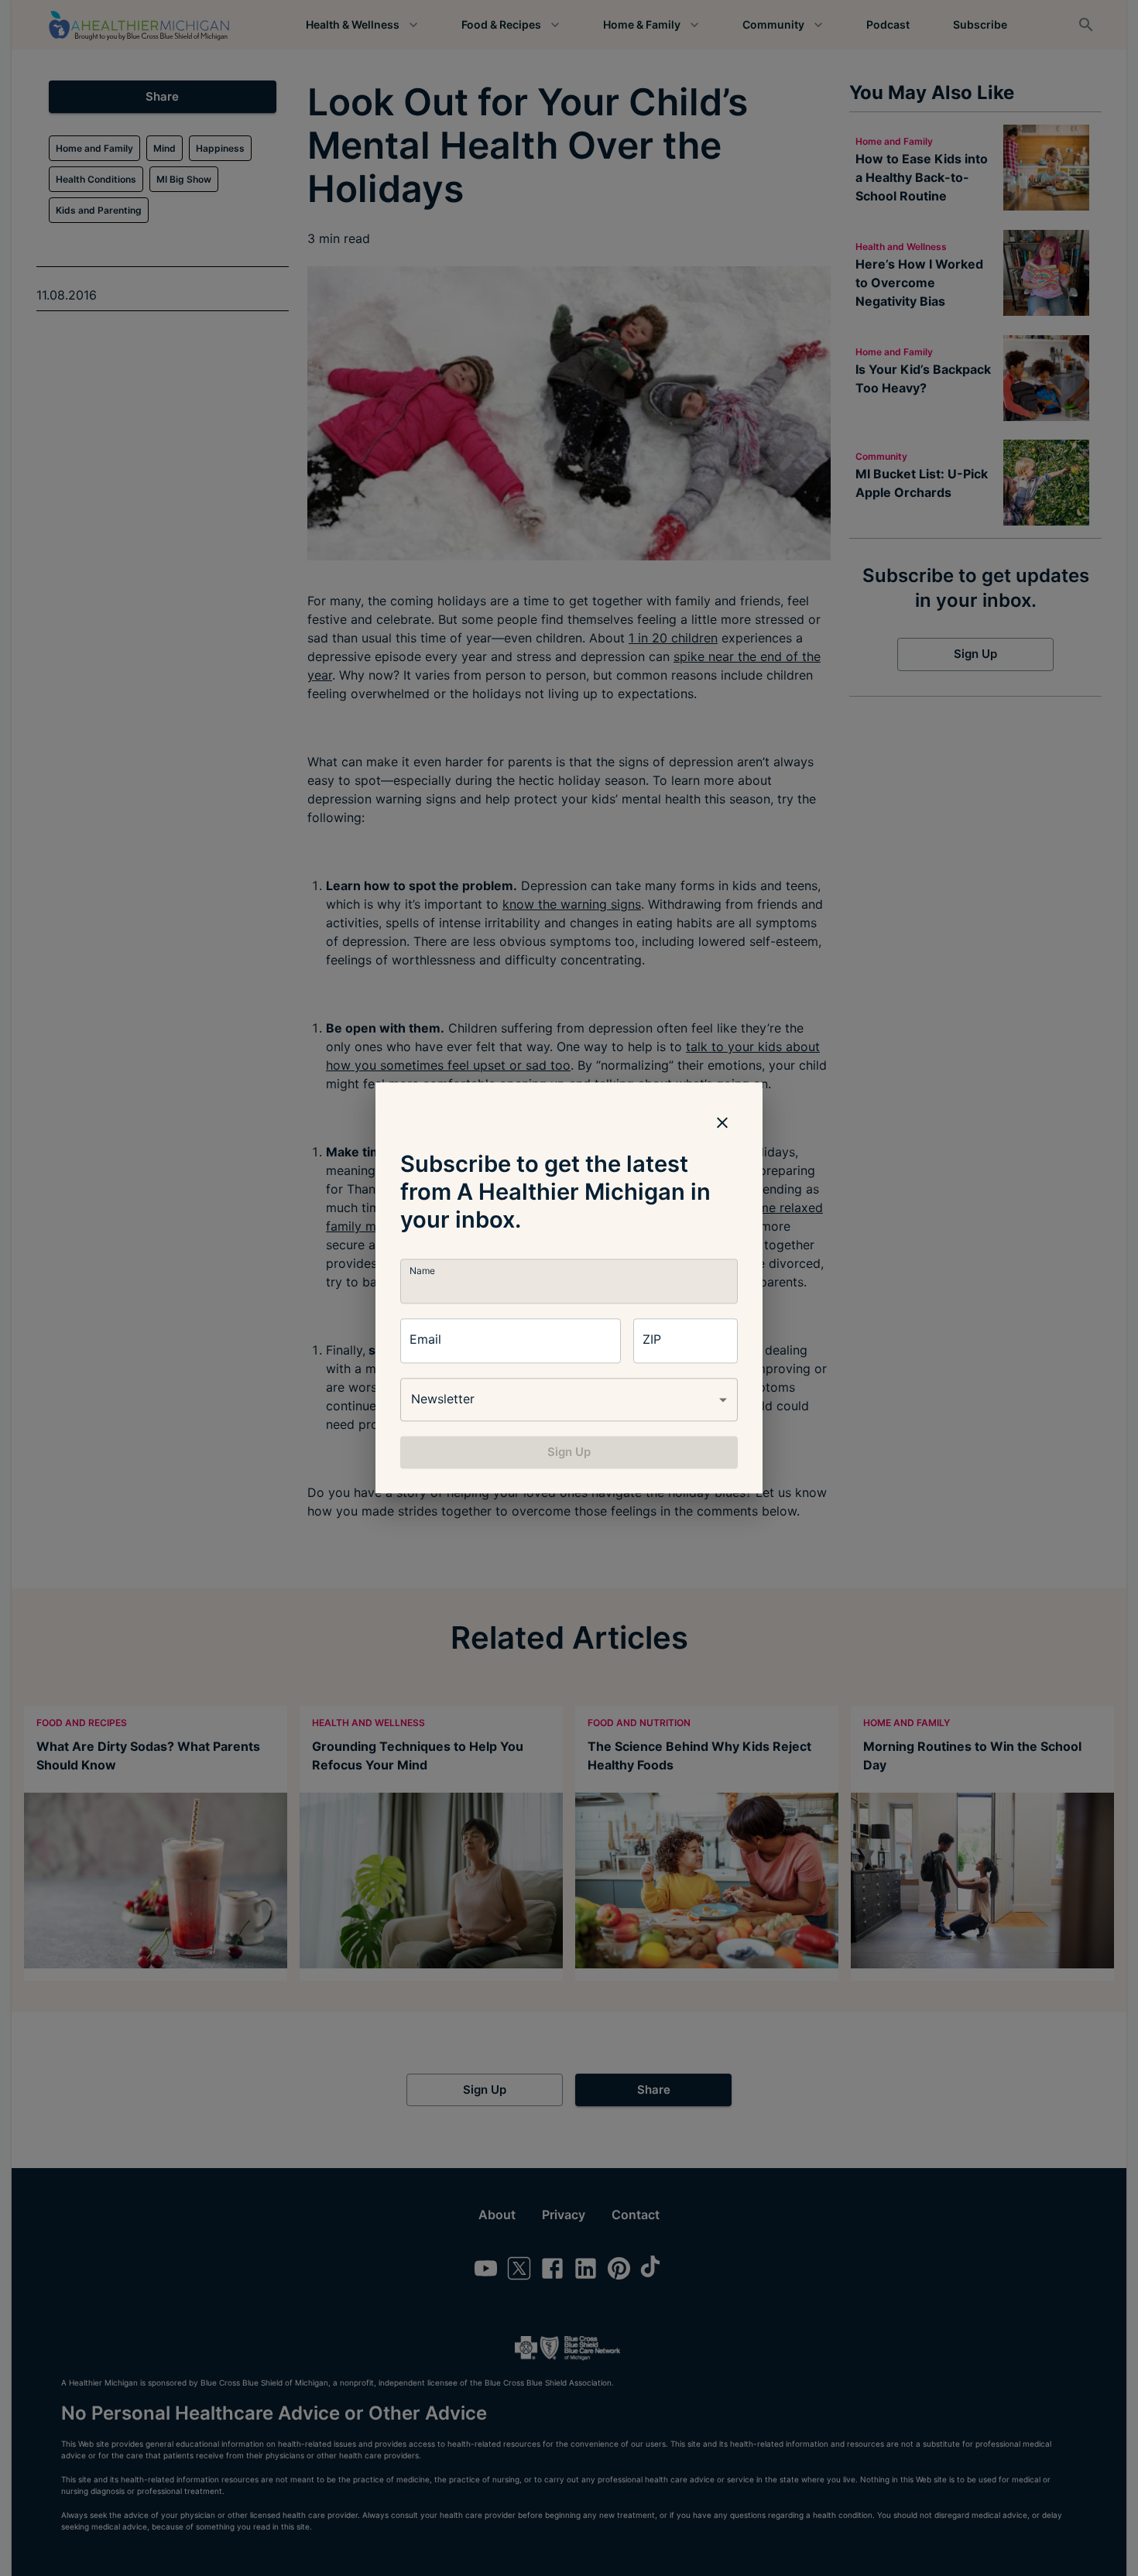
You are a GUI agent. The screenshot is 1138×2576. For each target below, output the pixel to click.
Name (422, 1271)
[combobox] (569, 1399)
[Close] (722, 1122)
